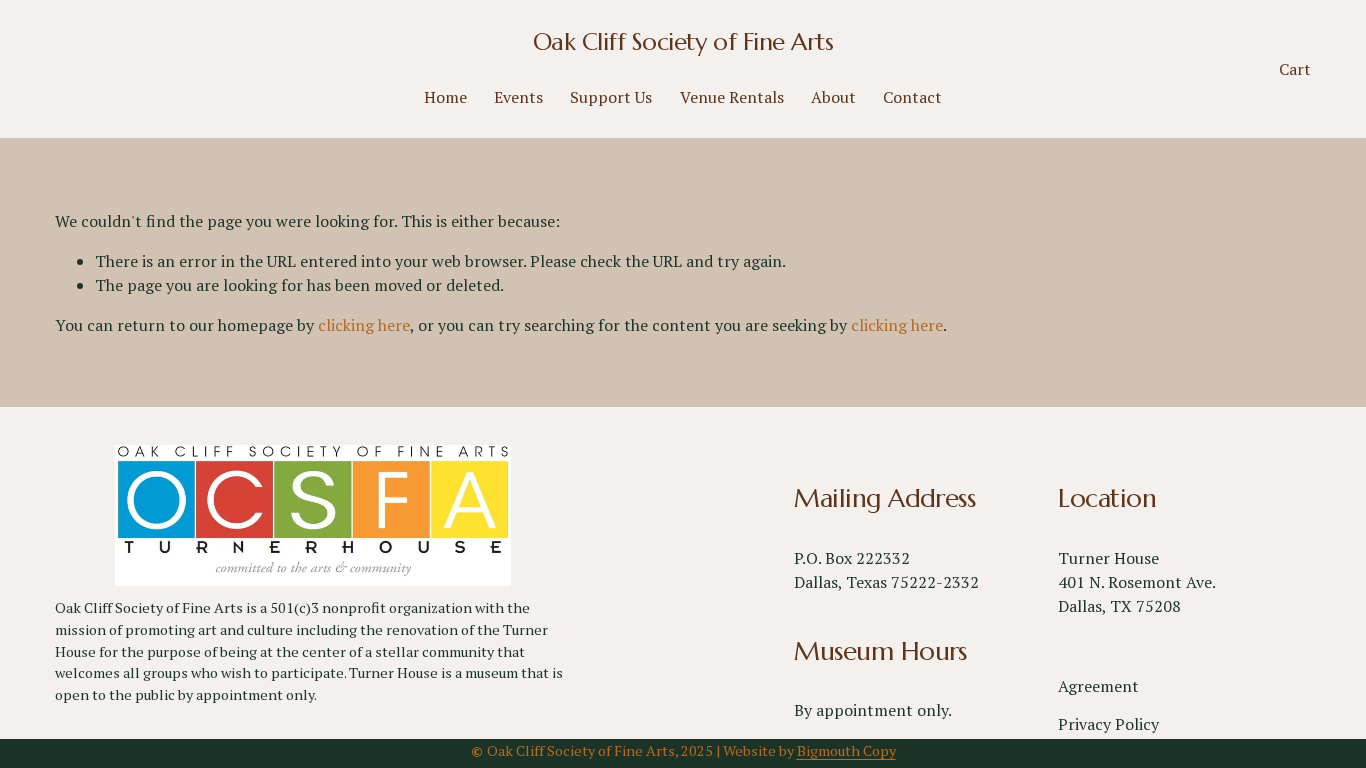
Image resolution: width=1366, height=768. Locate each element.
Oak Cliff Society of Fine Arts (683, 41)
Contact (912, 97)
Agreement (1098, 686)
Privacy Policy (1108, 724)
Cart (1295, 69)
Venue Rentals (732, 97)
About (833, 97)
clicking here (364, 325)
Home (445, 97)
